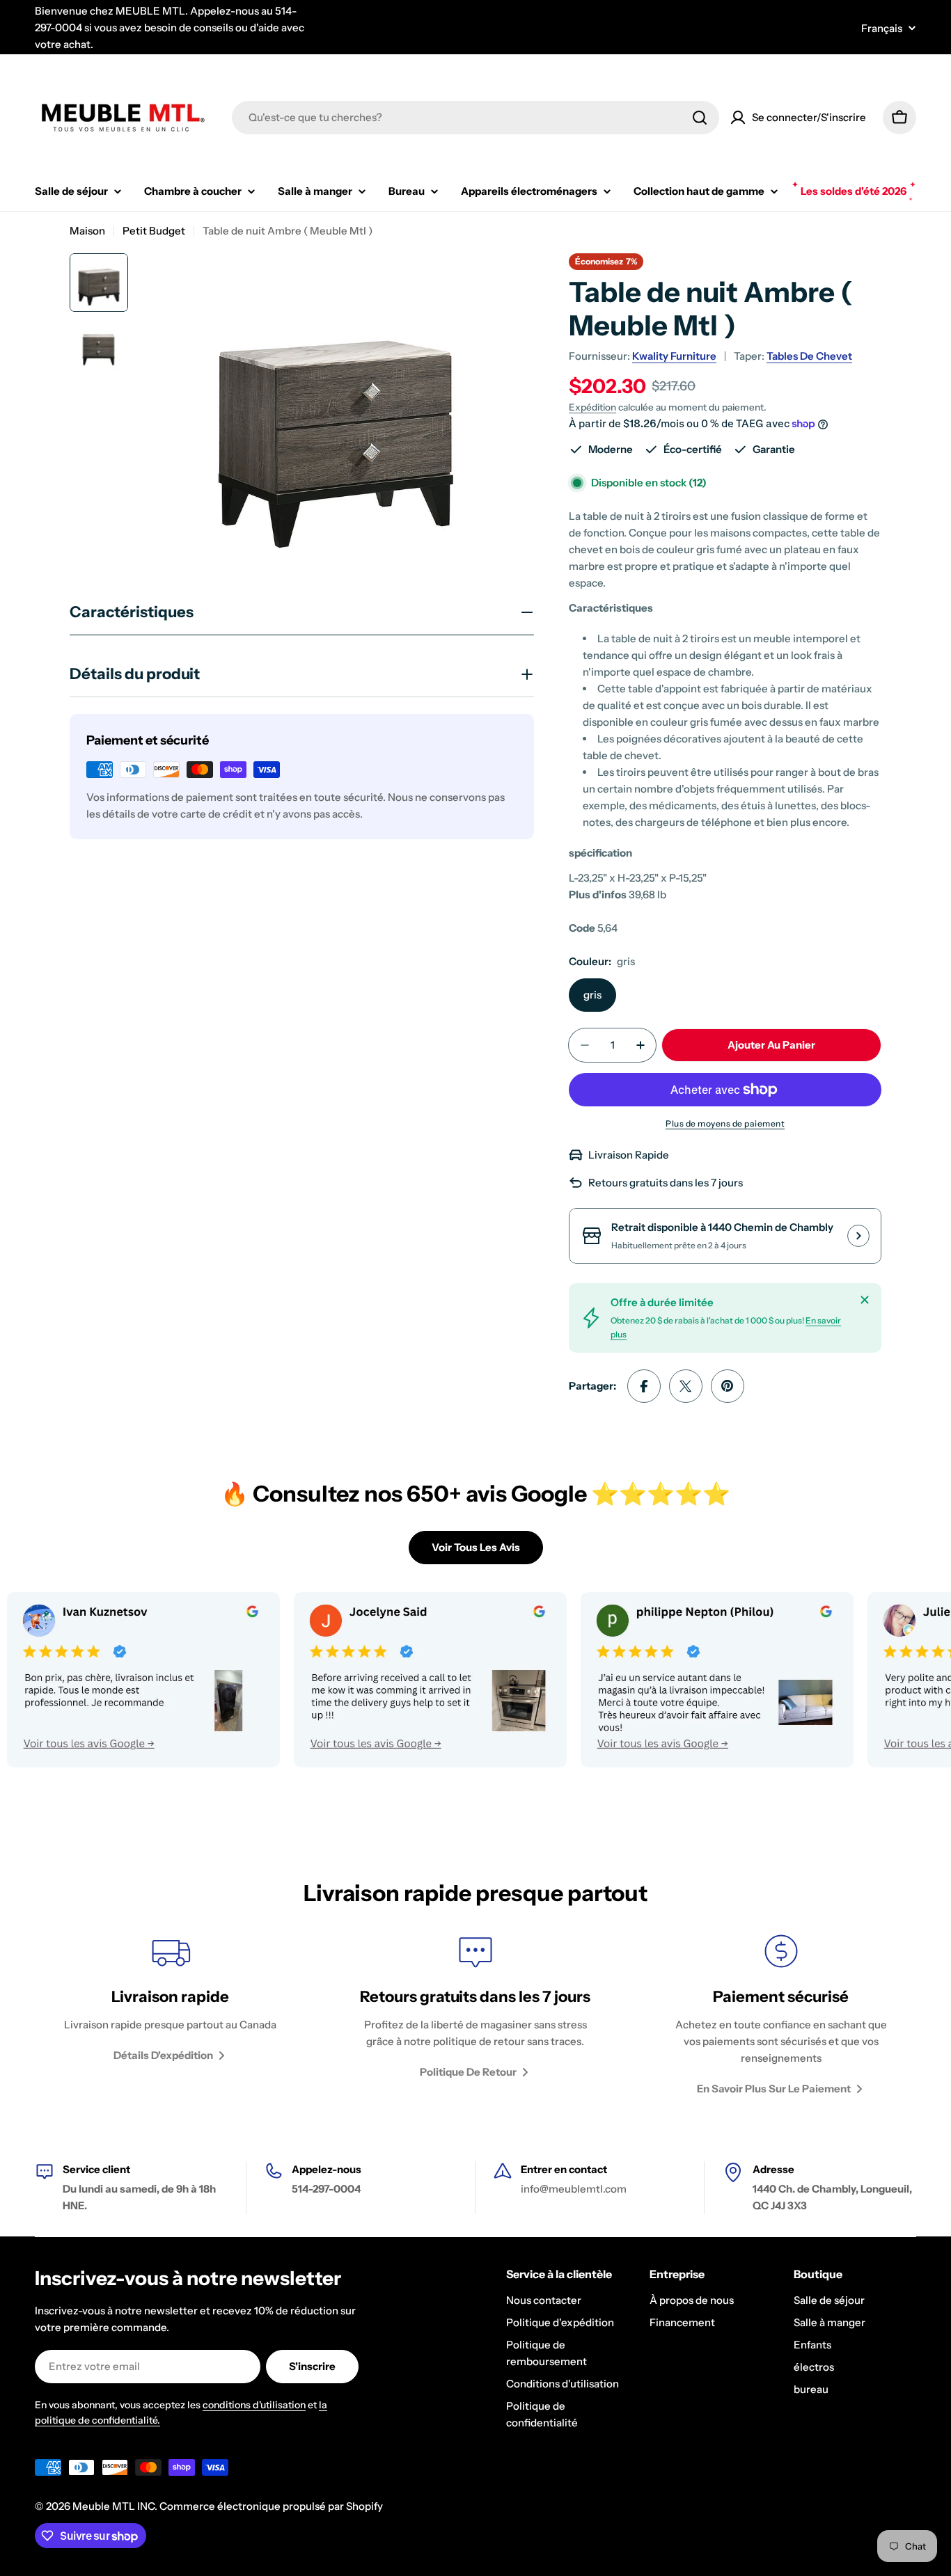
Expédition (592, 407)
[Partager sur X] (686, 1386)
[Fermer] (865, 1300)
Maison (87, 231)
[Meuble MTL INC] (375, 1680)
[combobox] (475, 118)
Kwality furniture (674, 356)
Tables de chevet (809, 356)
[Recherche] (700, 118)
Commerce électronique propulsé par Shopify (271, 2506)
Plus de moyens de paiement (725, 1123)
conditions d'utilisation (254, 2405)
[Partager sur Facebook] (644, 1386)
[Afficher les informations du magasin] (858, 1236)
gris (592, 995)
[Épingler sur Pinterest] (728, 1386)
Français (882, 28)
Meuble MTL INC (113, 2506)
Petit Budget (154, 231)
